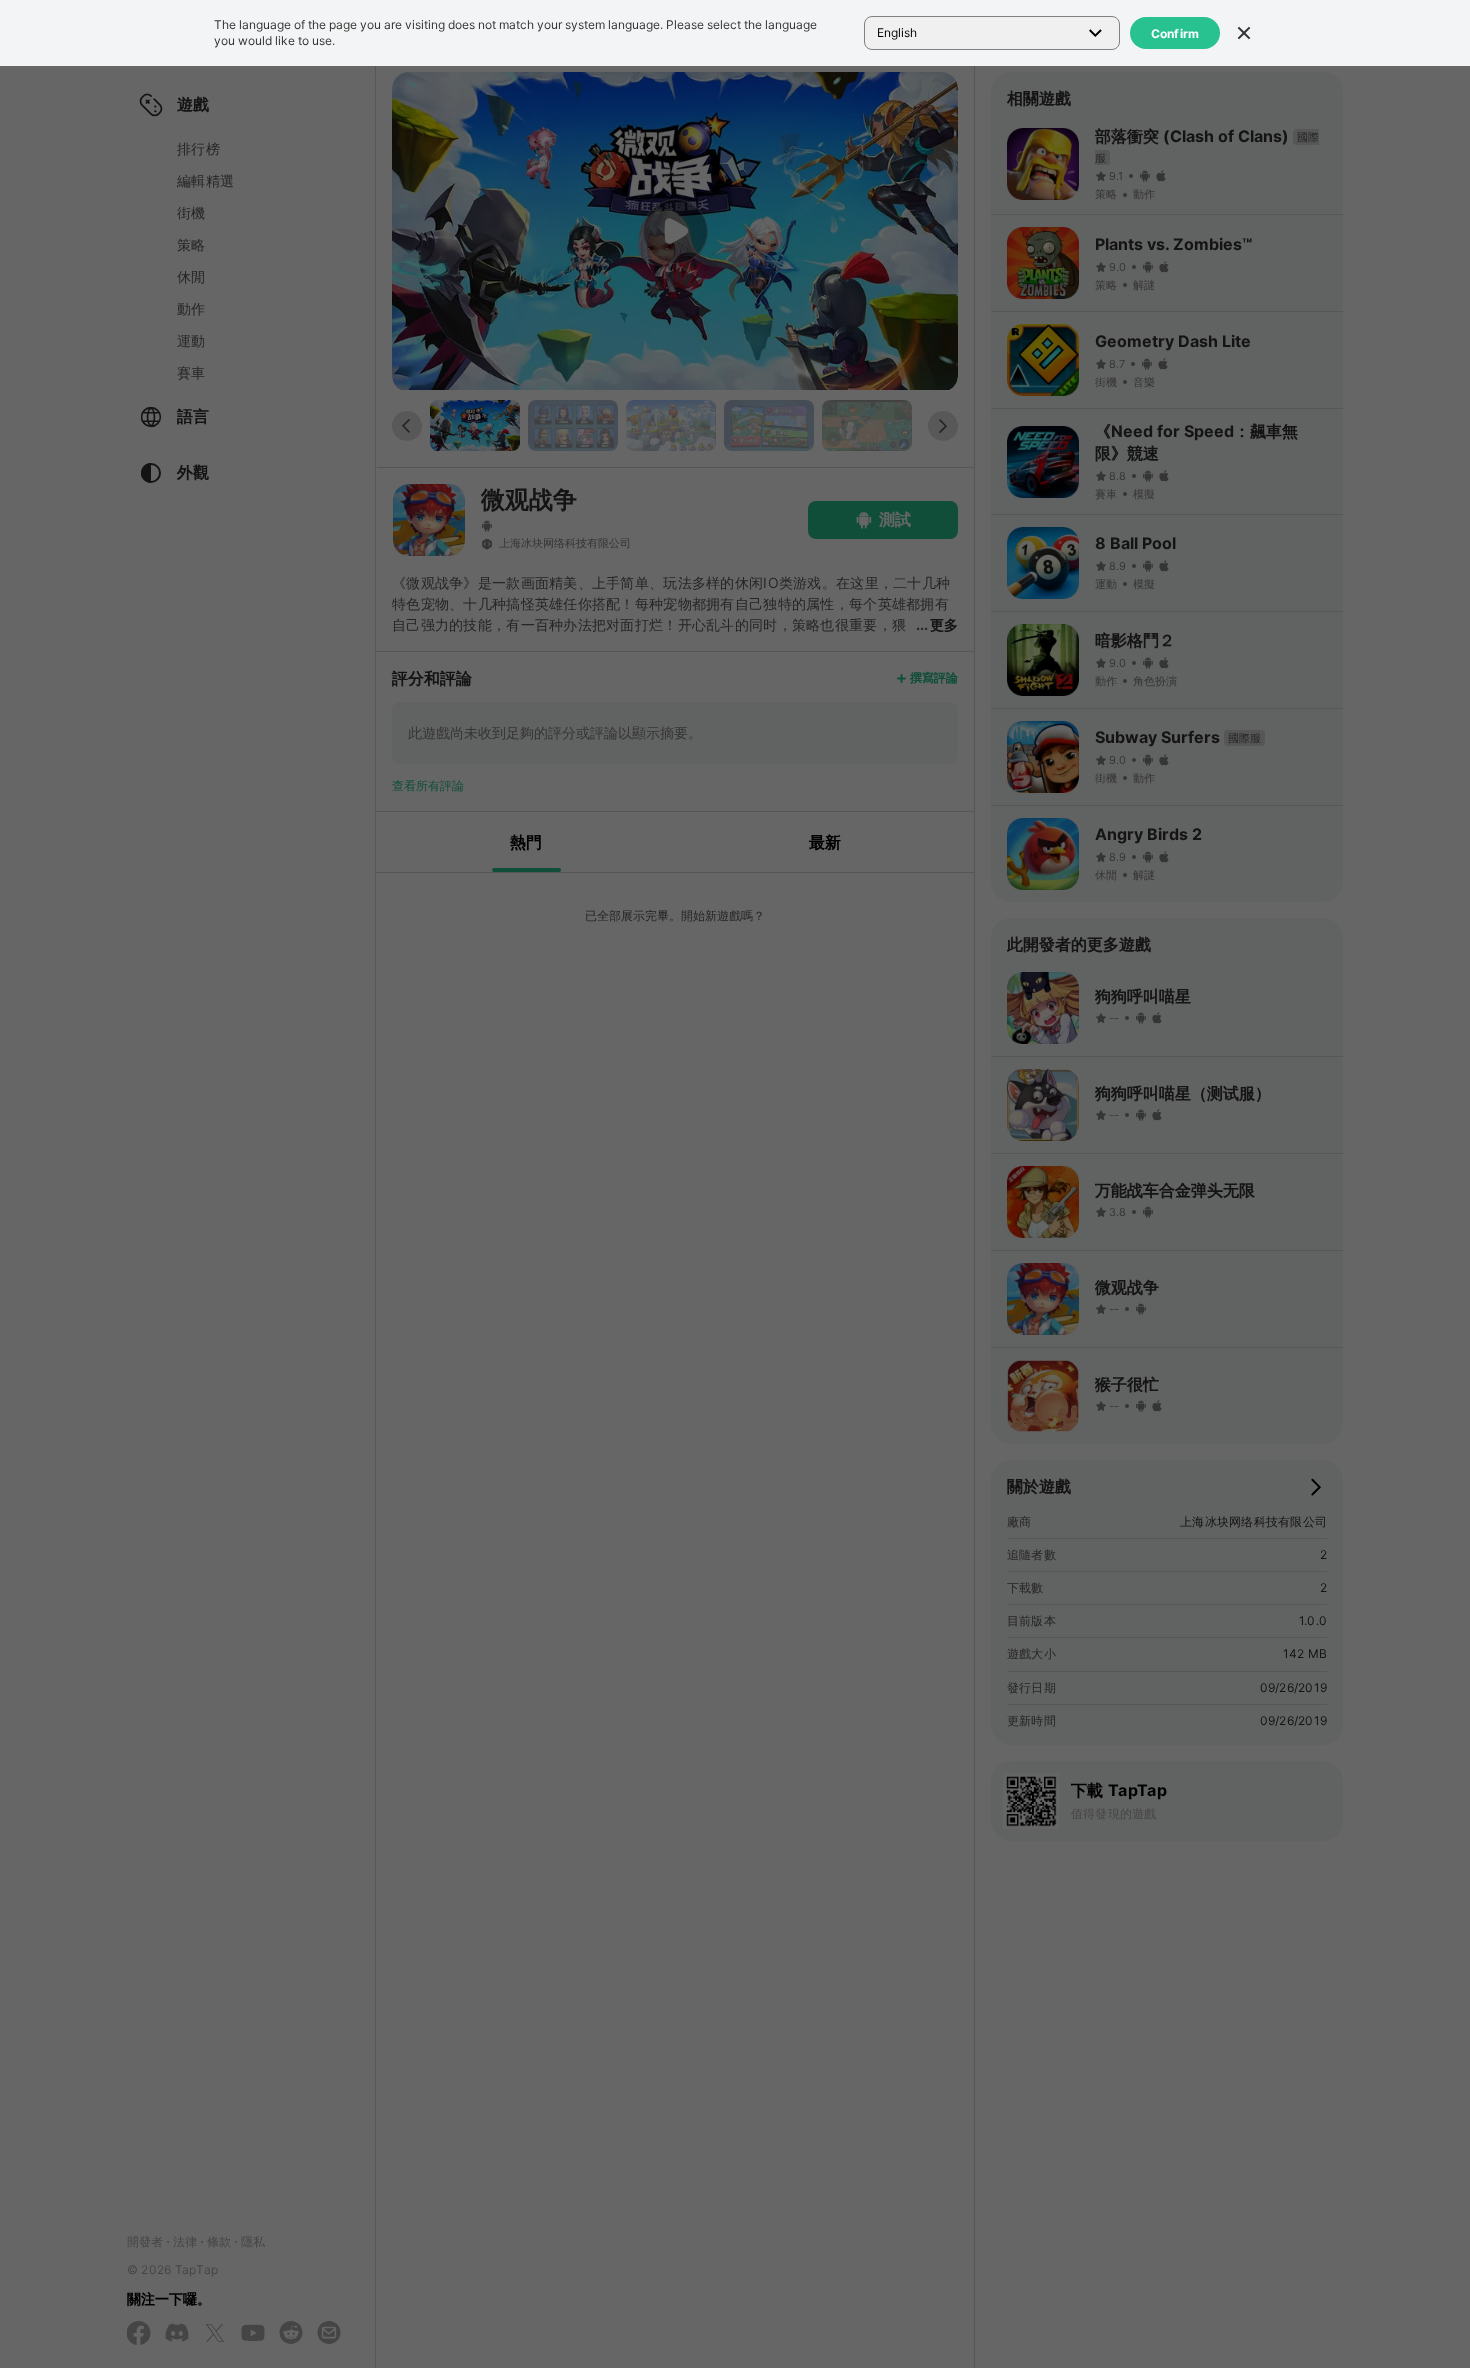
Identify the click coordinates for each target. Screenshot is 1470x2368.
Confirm (1175, 33)
